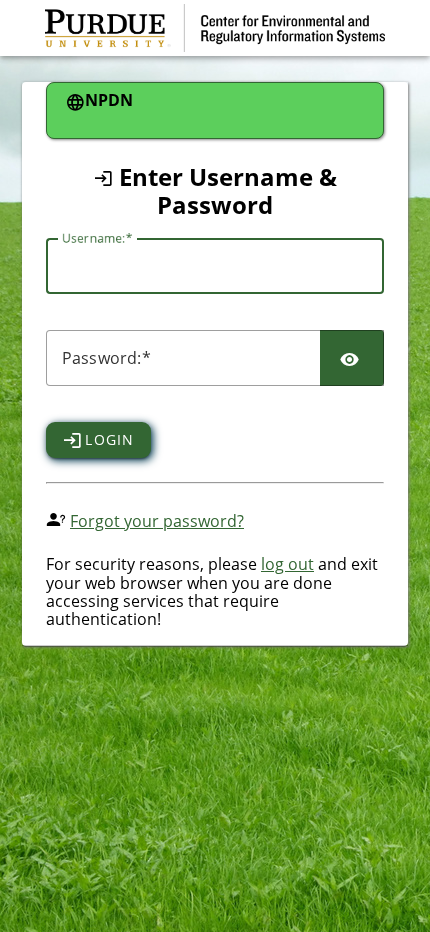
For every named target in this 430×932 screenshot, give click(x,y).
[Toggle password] (352, 358)
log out (287, 564)
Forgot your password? (157, 521)
